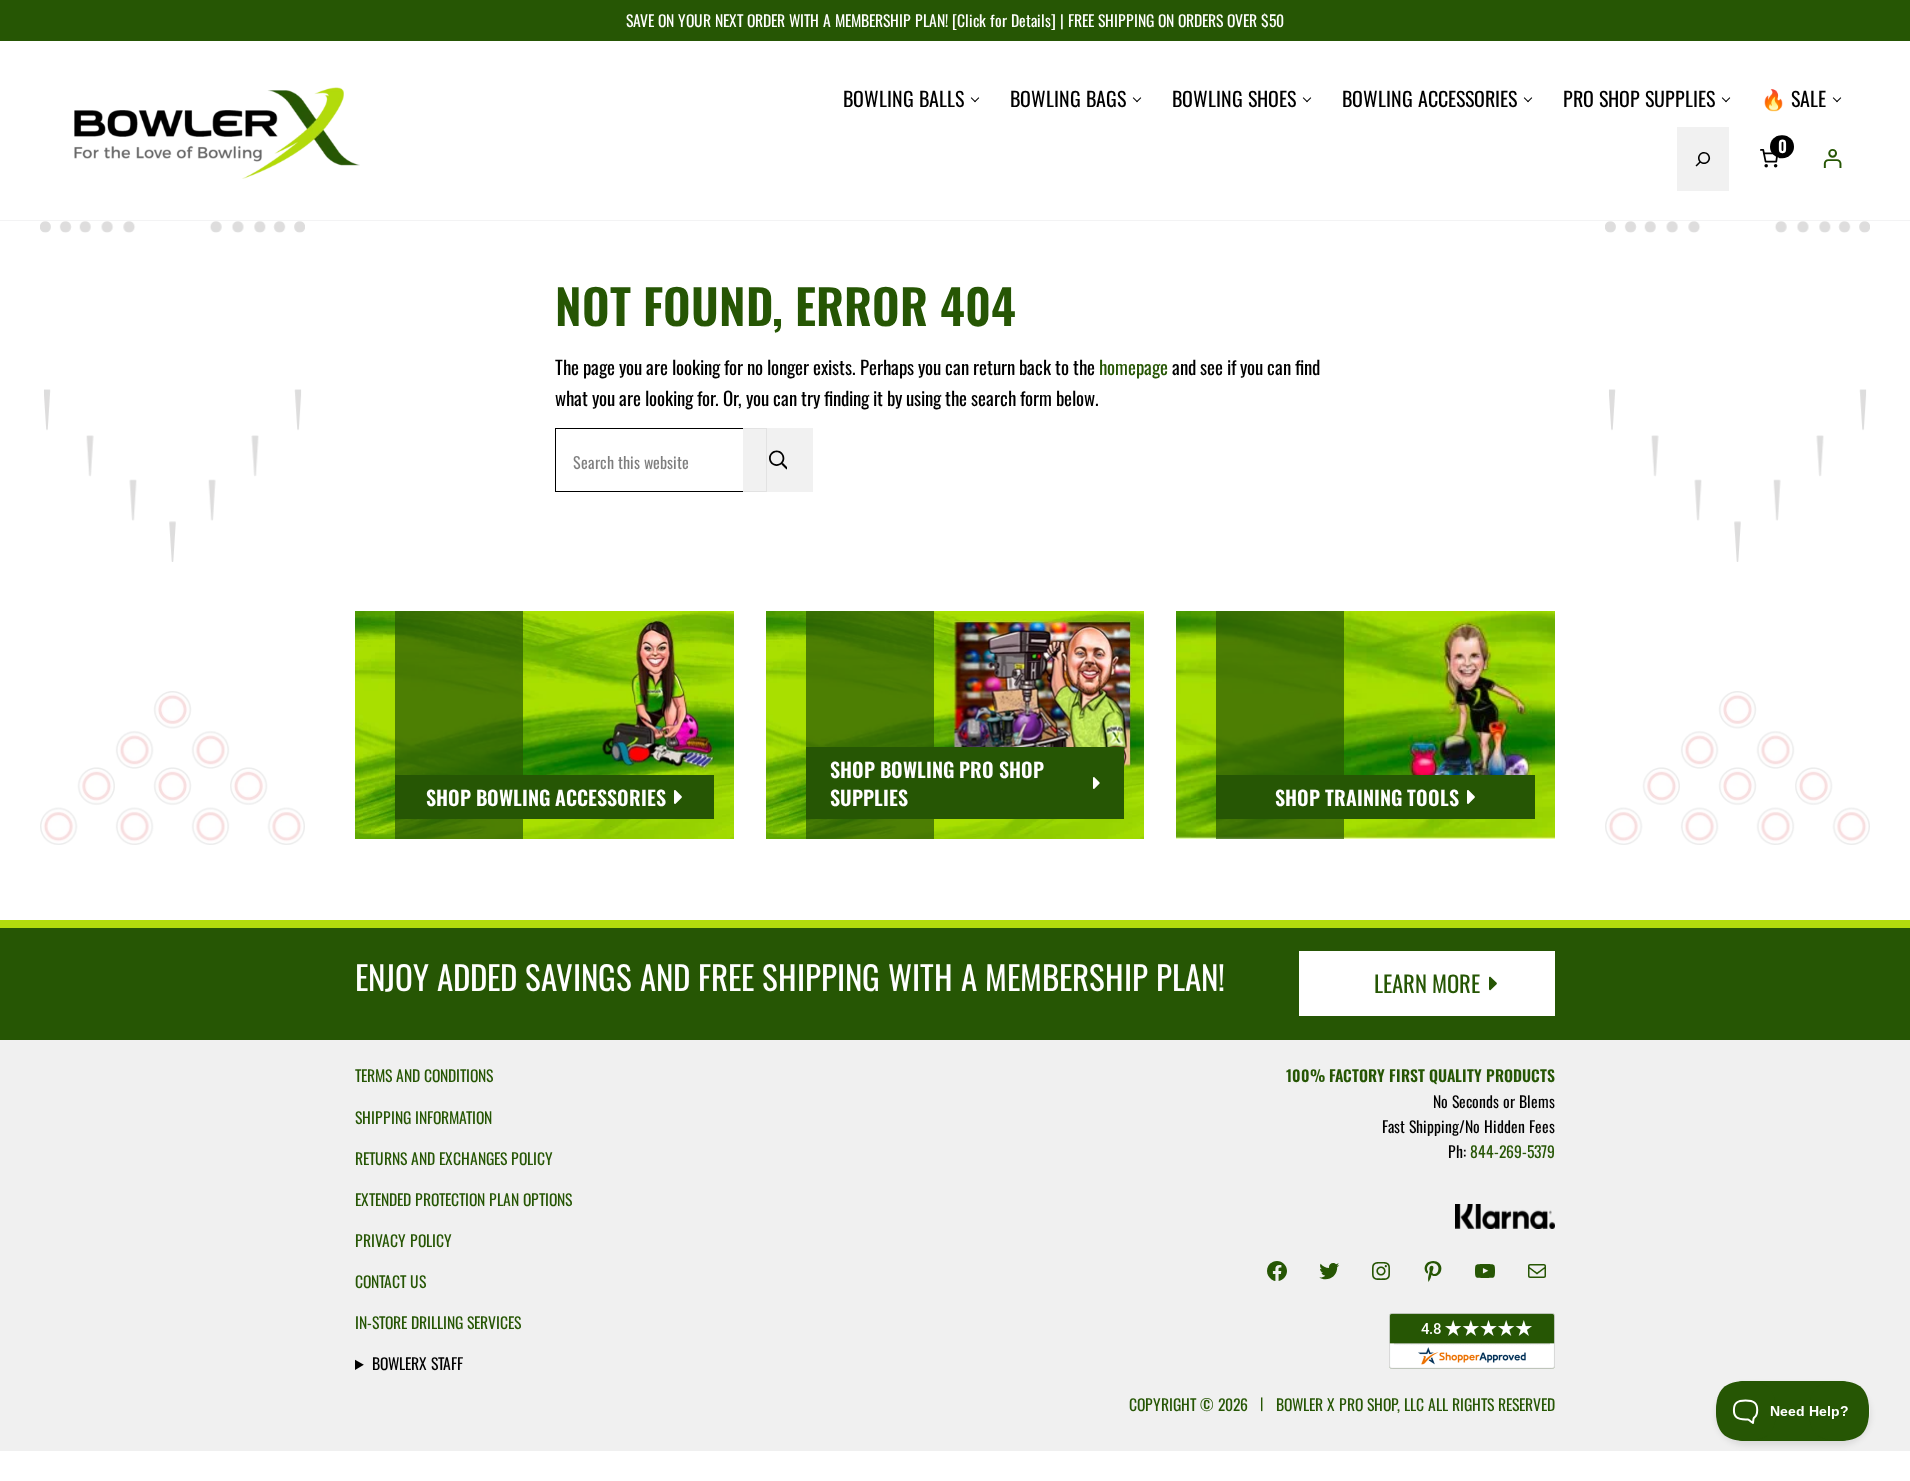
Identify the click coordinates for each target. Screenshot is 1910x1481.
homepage (1133, 366)
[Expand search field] (1703, 159)
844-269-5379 (1512, 1151)
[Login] (1831, 158)
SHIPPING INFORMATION (423, 1117)
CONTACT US (390, 1281)
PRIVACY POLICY (403, 1240)
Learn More (1427, 983)
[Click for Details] (1002, 20)
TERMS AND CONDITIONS (424, 1075)
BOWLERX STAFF (417, 1363)
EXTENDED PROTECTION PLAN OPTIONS (463, 1199)
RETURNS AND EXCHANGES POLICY (454, 1158)
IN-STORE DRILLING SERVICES (438, 1322)
